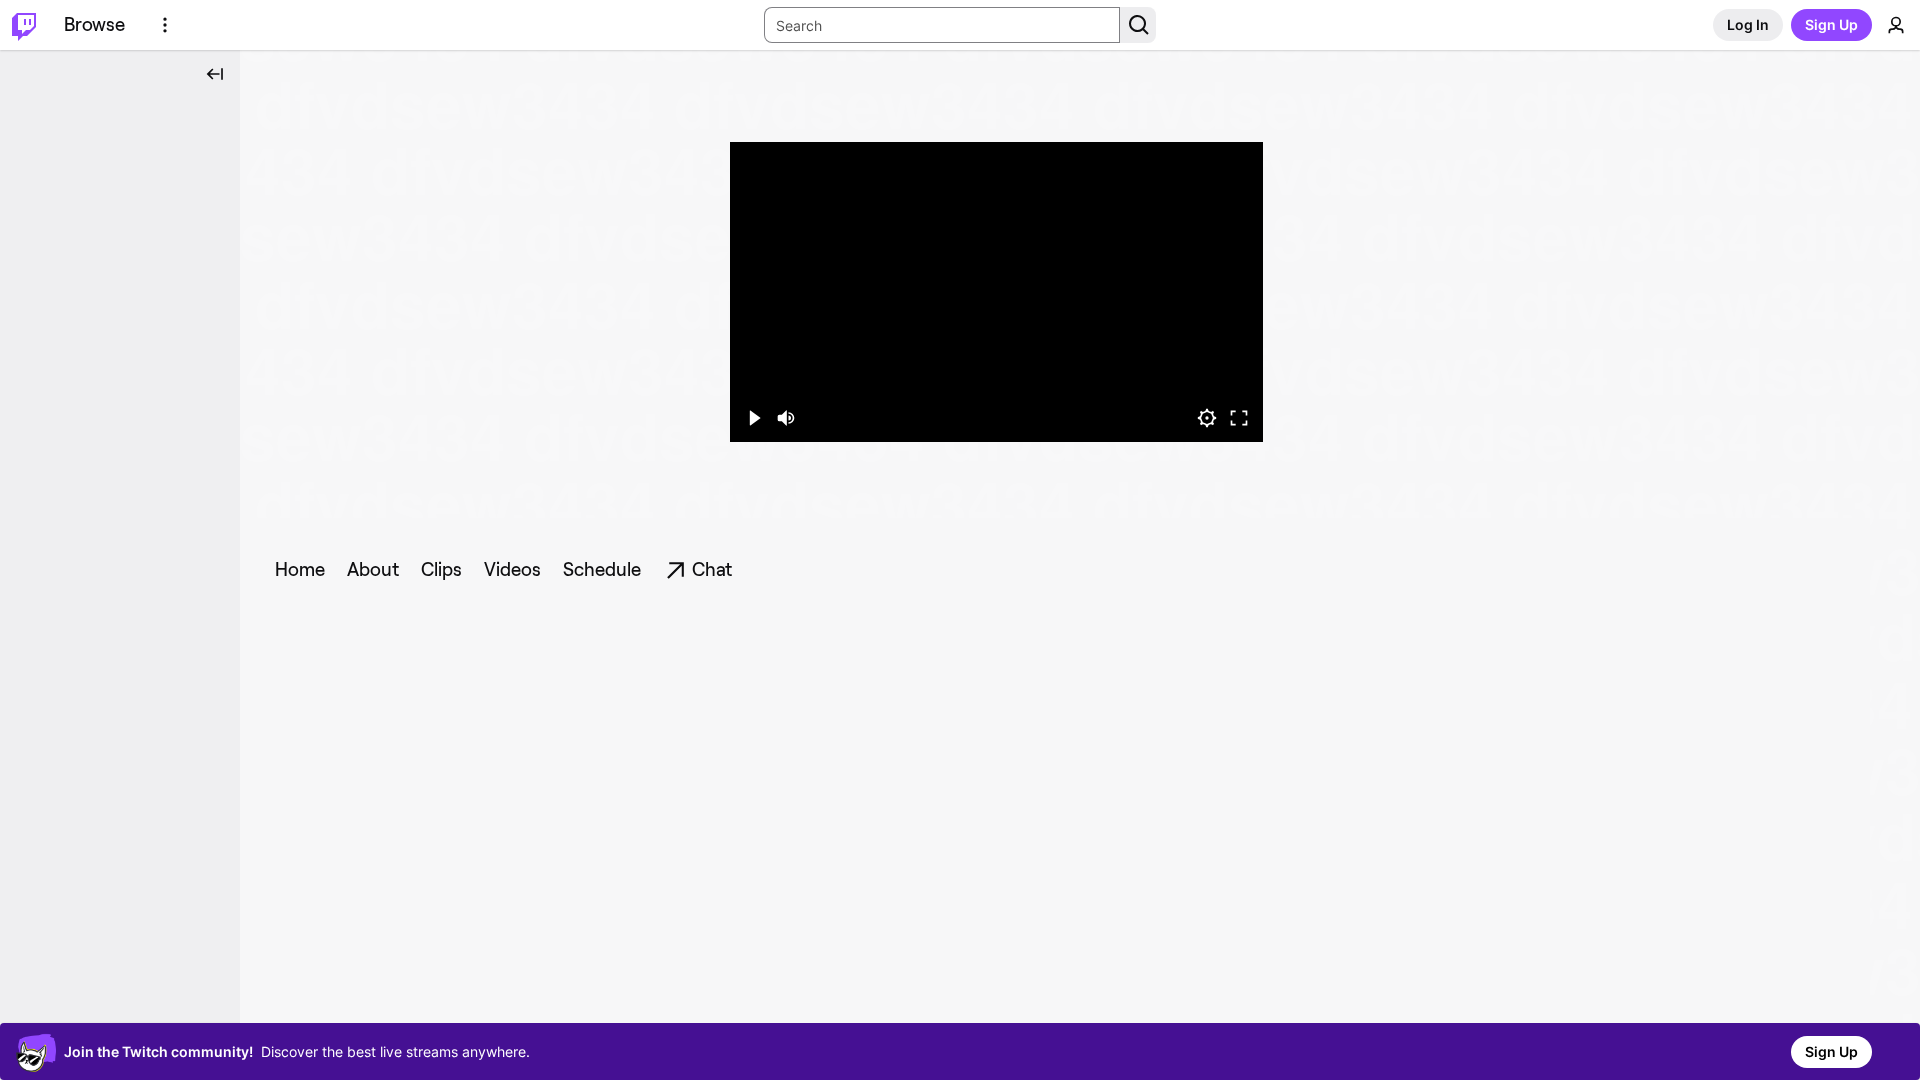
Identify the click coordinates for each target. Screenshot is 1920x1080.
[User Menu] (1896, 25)
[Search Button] (1138, 25)
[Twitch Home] (24, 25)
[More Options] (165, 25)
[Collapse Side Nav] (215, 74)
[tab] (300, 570)
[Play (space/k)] (754, 418)
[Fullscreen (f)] (1239, 418)
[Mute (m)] (786, 418)
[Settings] (1207, 418)
